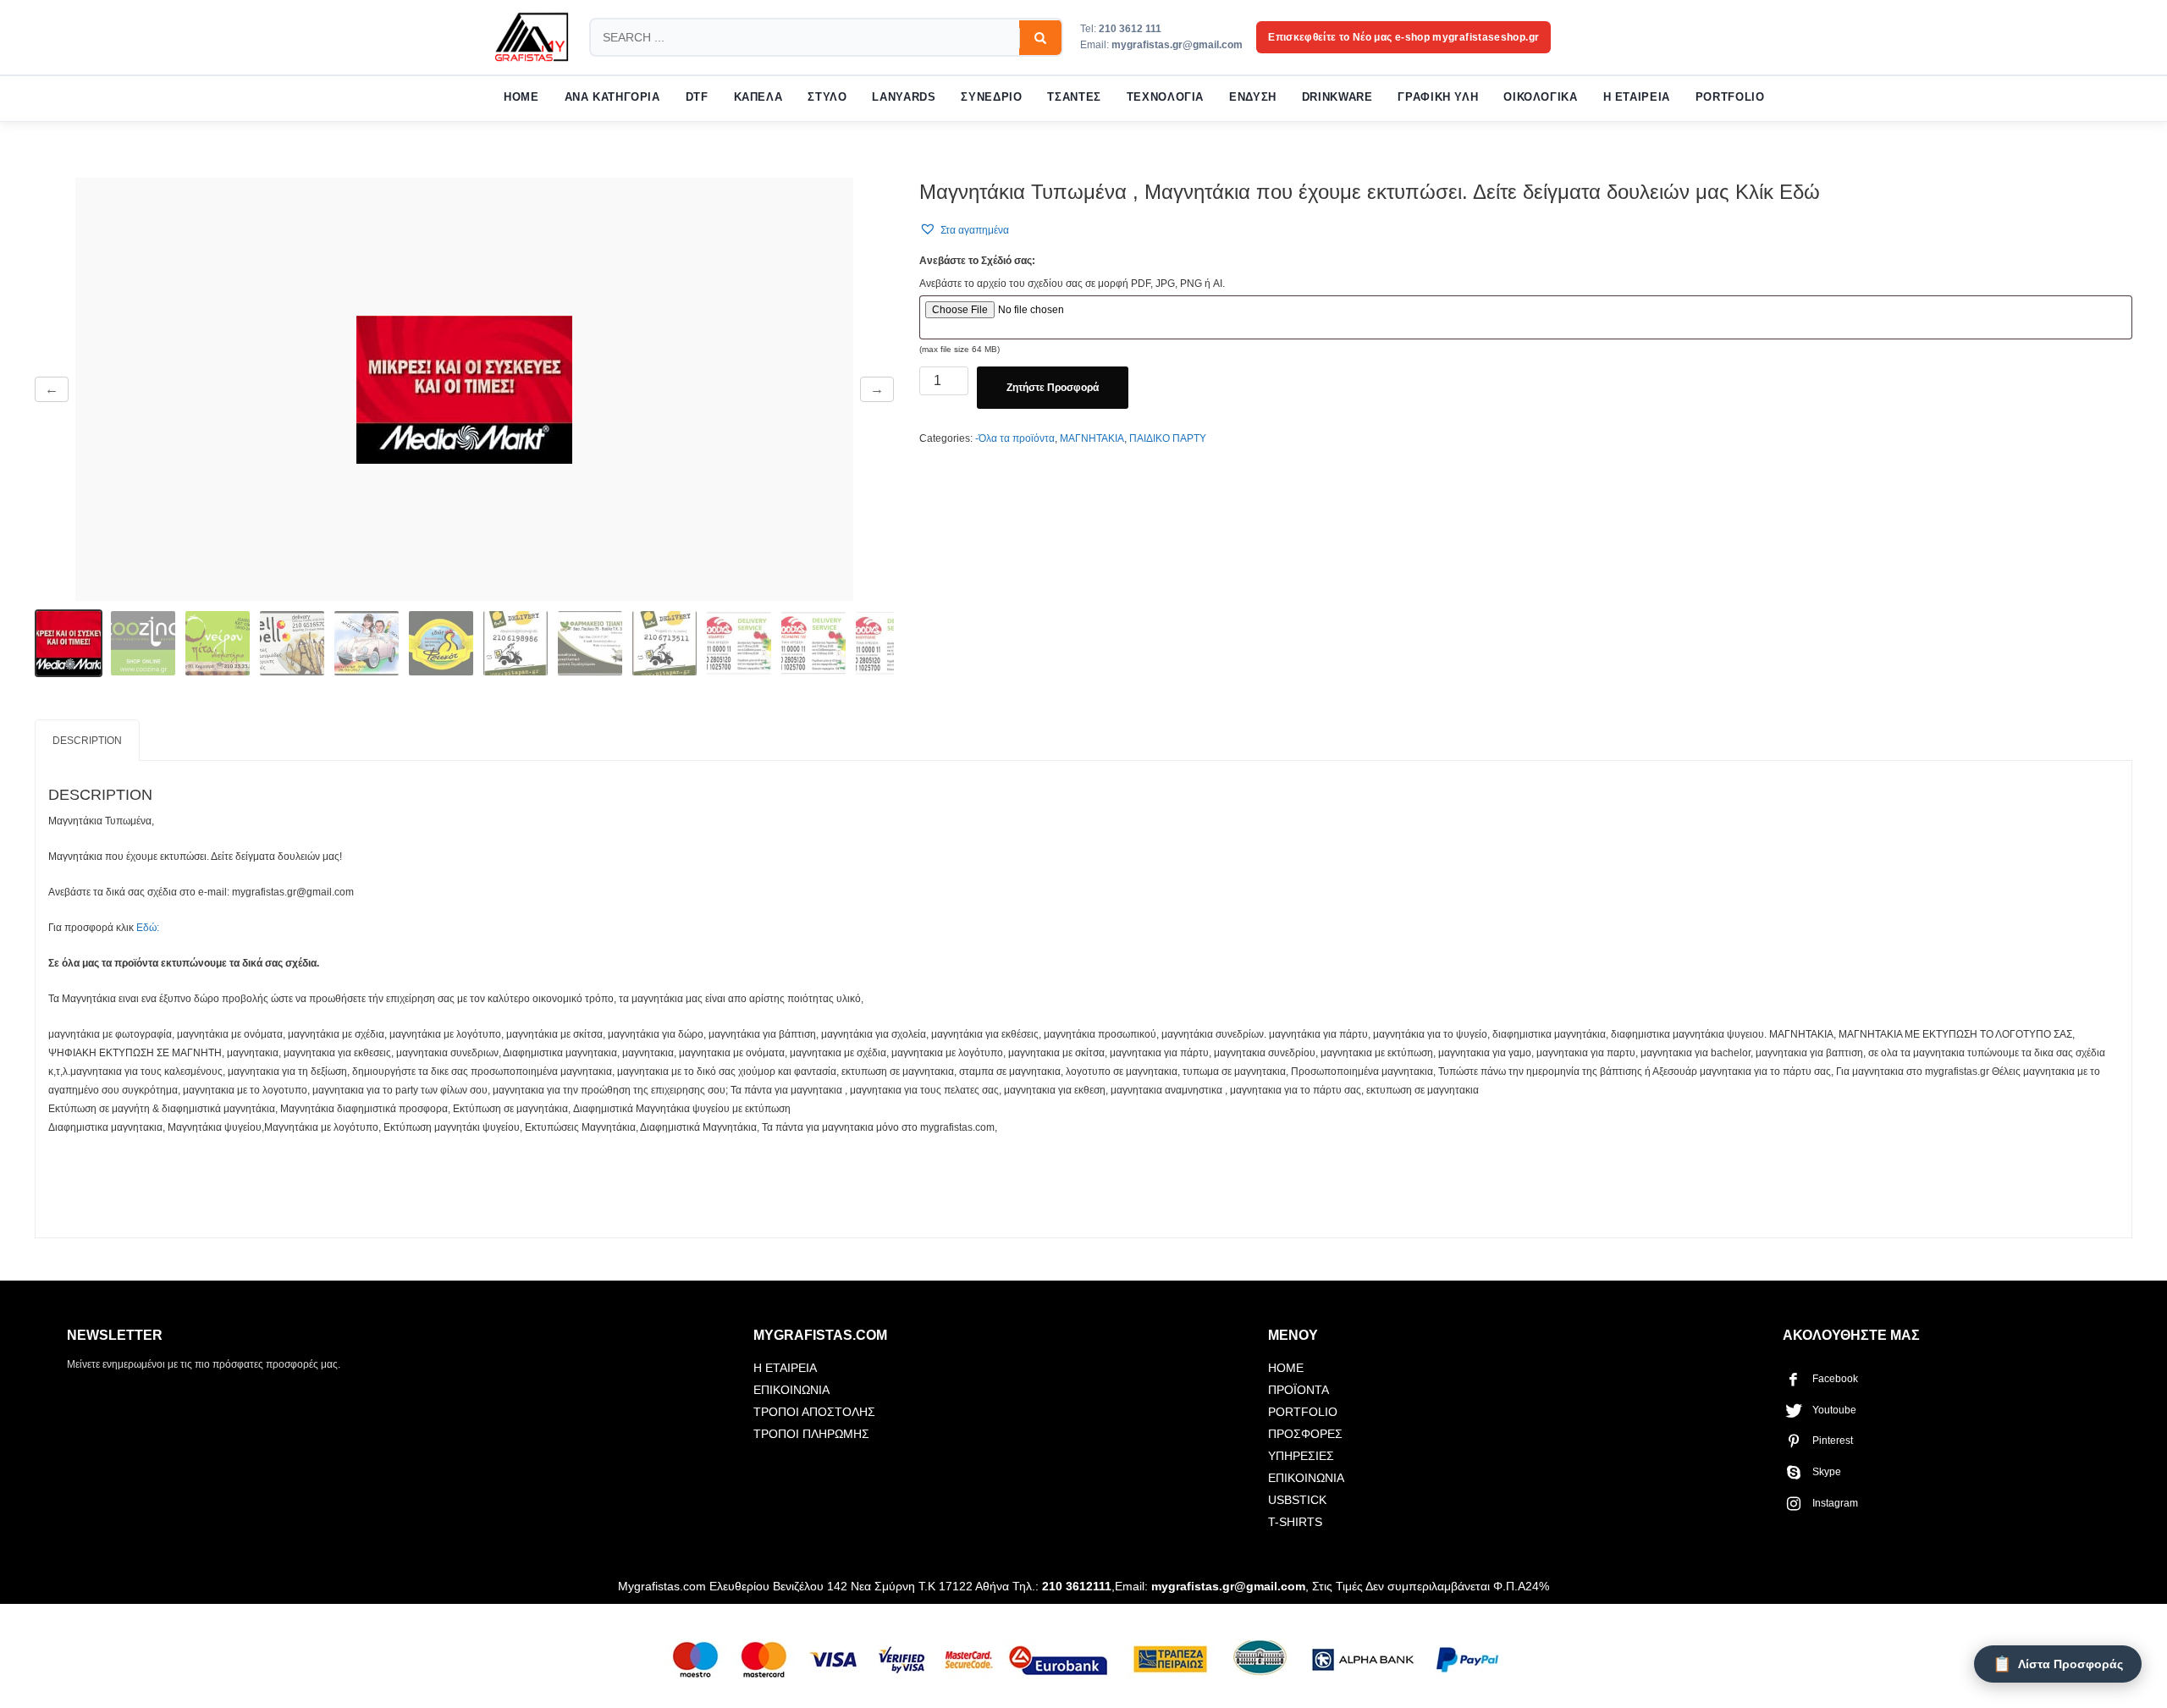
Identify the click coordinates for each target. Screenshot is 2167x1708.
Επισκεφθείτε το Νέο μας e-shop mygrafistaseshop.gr (1403, 37)
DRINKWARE (1337, 97)
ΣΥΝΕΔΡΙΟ (991, 97)
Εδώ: (148, 928)
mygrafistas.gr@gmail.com (1177, 45)
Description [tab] (87, 741)
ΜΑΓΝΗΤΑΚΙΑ (1092, 438)
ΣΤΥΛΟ (827, 97)
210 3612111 (1077, 1586)
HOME (521, 97)
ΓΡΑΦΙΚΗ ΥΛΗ (1438, 97)
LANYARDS (904, 97)
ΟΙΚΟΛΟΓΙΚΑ (1540, 97)
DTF (697, 97)
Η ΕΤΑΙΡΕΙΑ (1637, 97)
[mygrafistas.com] (532, 37)
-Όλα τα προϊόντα (1015, 438)
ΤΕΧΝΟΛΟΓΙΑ (1165, 97)
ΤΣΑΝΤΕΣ (1074, 97)
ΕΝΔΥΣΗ (1253, 97)
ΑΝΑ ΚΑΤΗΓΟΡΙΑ (612, 97)
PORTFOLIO (1730, 97)
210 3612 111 (1130, 29)
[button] (964, 230)
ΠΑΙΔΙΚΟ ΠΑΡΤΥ (1168, 438)
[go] (1040, 38)
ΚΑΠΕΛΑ (758, 97)
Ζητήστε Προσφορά (1053, 388)
